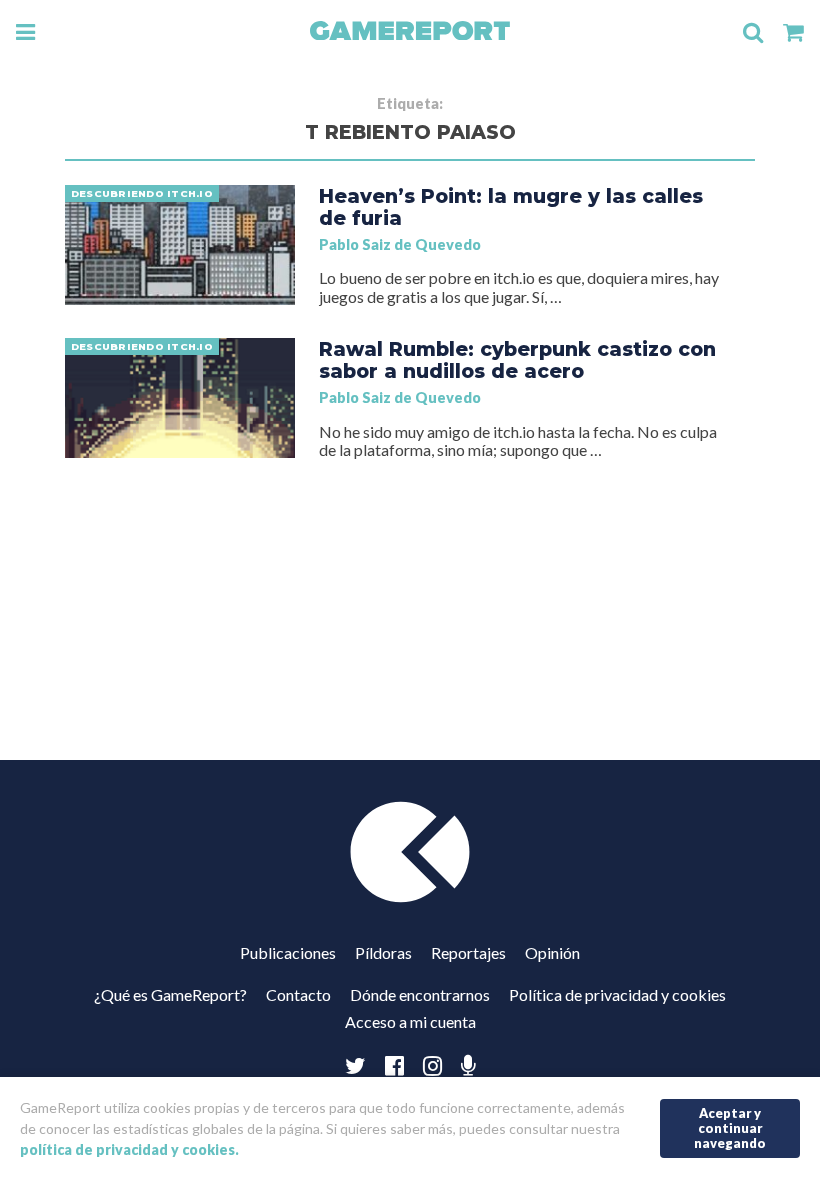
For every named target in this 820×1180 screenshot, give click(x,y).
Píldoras (383, 952)
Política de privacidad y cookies (617, 994)
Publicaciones (288, 952)
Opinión (552, 952)
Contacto (298, 994)
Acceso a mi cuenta (410, 1021)
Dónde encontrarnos (420, 994)
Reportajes (468, 952)
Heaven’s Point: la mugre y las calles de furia (511, 207)
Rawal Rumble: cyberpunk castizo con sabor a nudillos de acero (517, 360)
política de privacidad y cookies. (129, 1149)
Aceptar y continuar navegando (730, 1127)
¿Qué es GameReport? (170, 994)
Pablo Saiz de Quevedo (400, 244)
